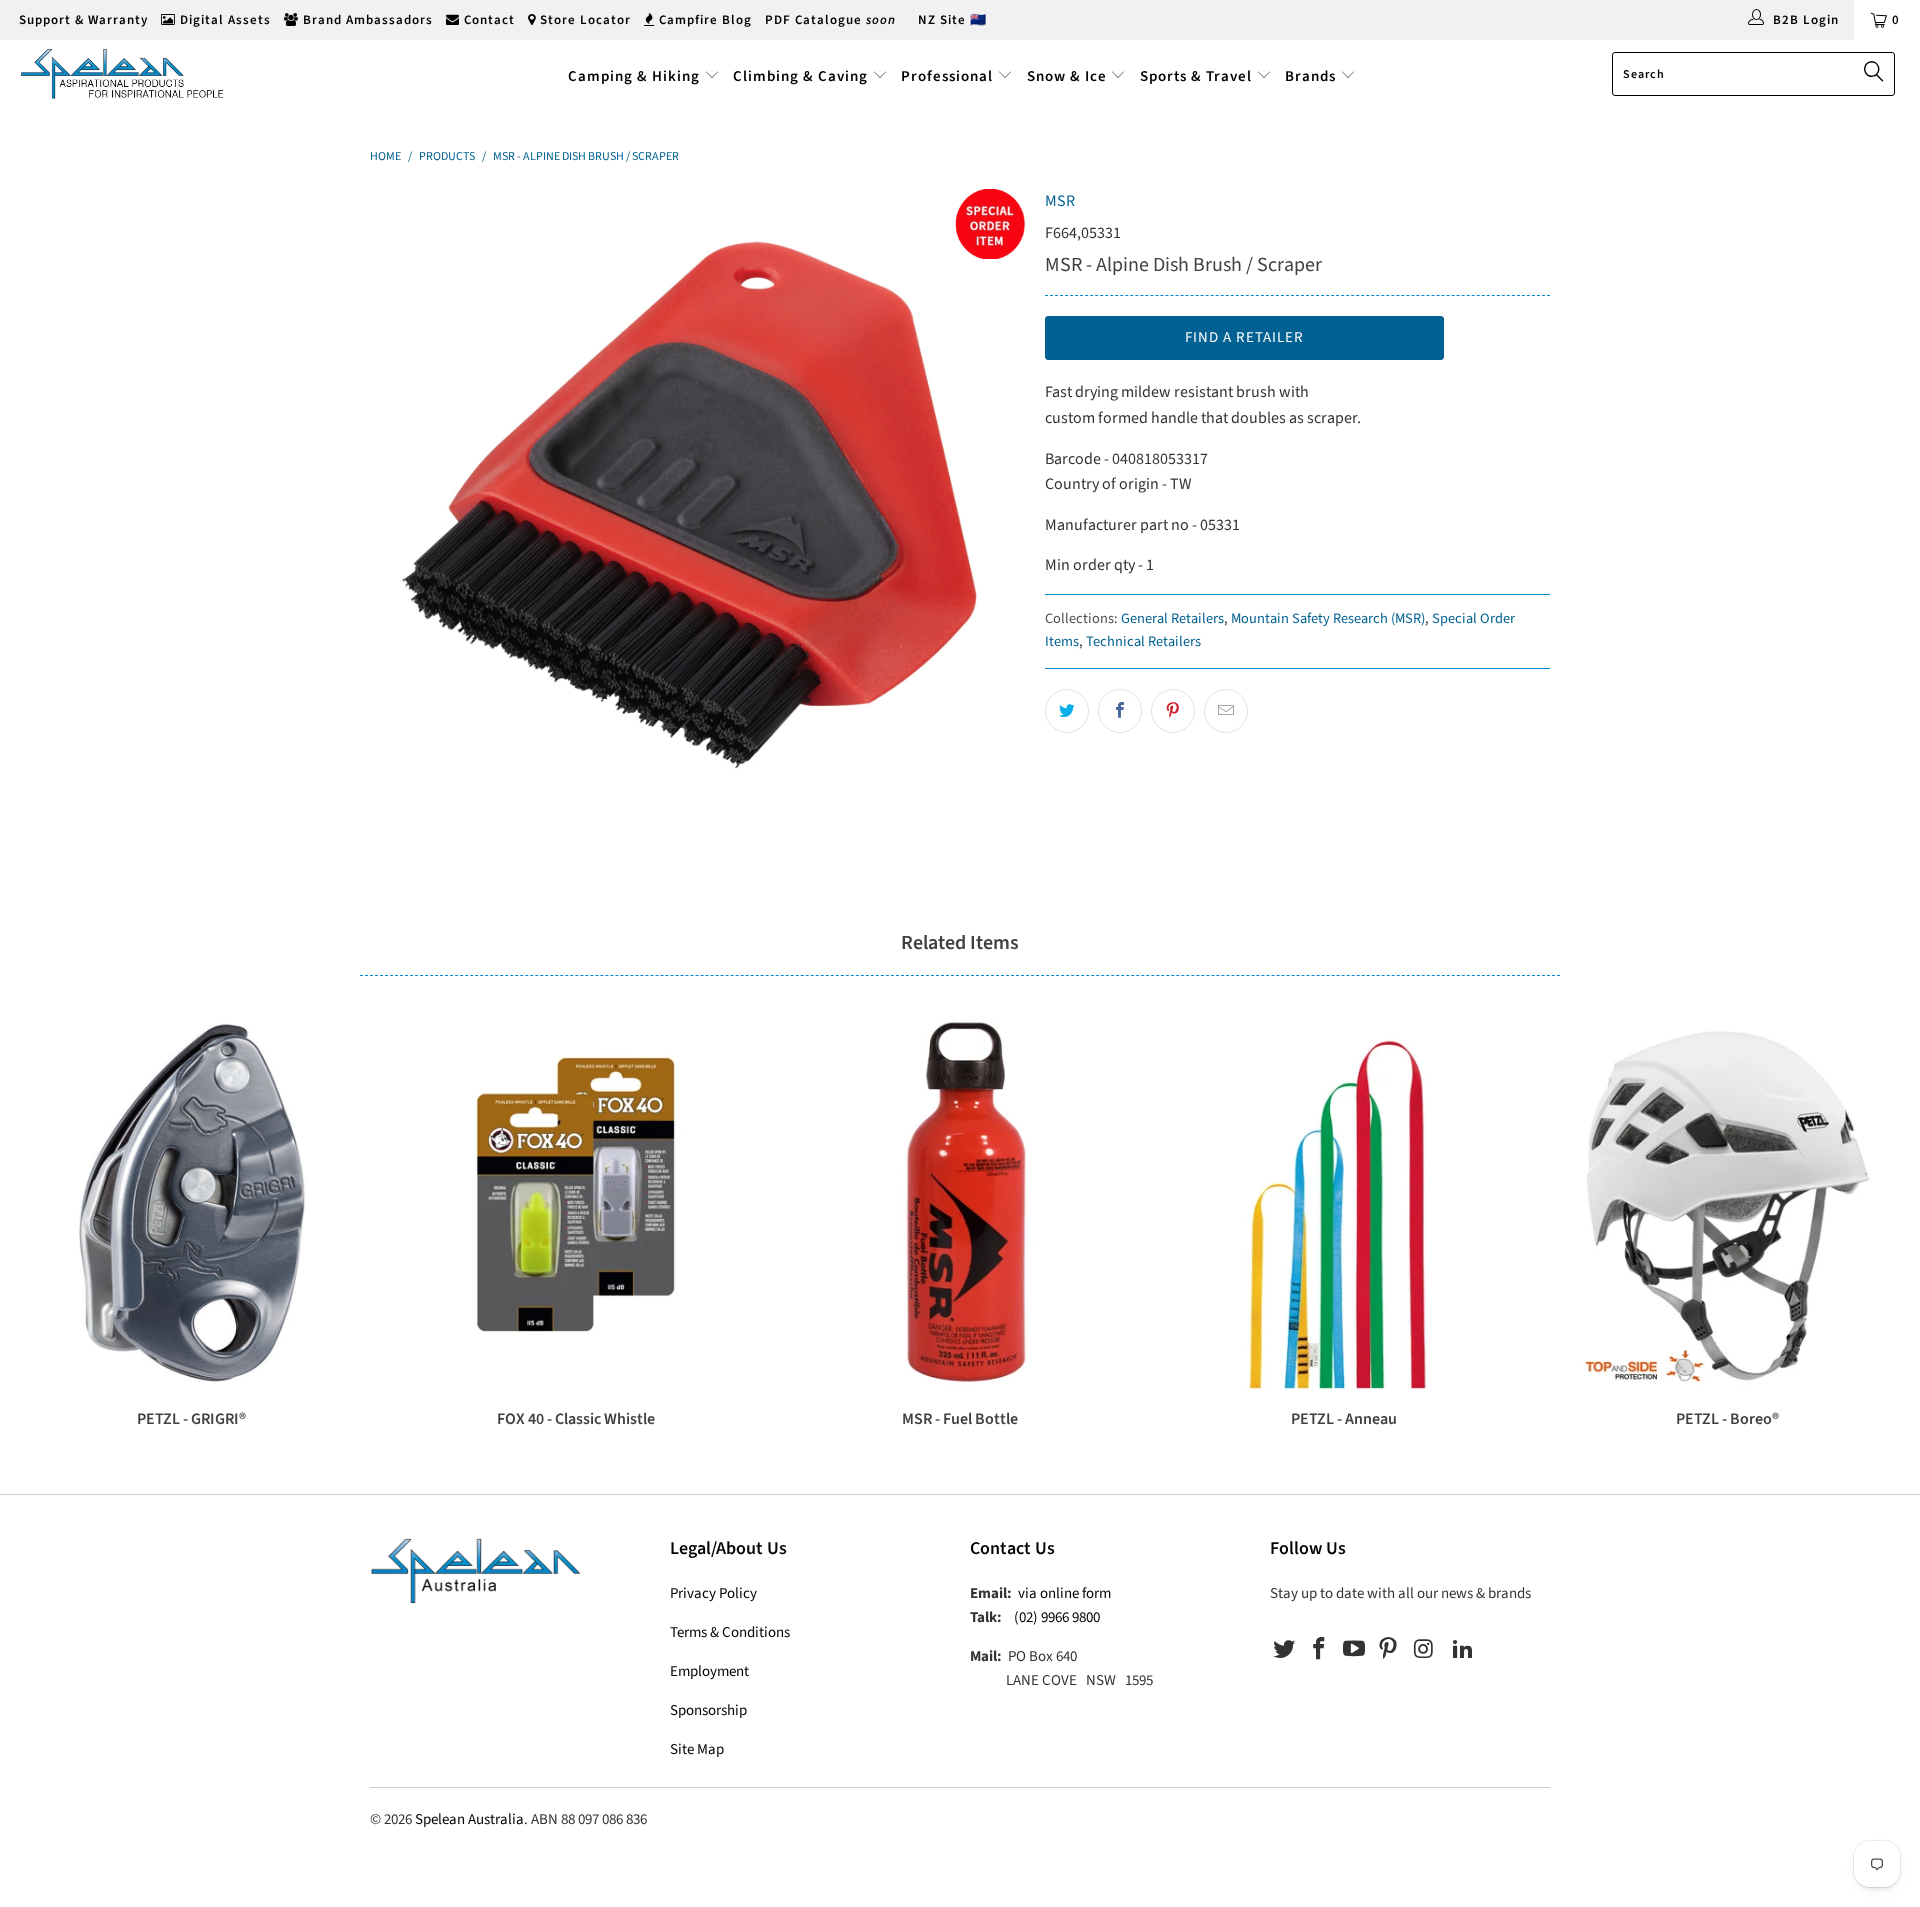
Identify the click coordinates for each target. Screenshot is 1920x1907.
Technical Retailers (1143, 641)
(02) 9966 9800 (1057, 1617)
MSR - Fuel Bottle (960, 1203)
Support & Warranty (81, 20)
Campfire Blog (703, 20)
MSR (1060, 201)
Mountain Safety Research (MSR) (1328, 618)
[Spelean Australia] (163, 73)
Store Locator (583, 20)
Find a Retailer (1244, 337)
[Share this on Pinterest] (1173, 711)
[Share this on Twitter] (1067, 711)
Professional (947, 76)
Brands (1312, 76)
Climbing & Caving (800, 76)
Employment (709, 1671)
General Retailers (1172, 618)
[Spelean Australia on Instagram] (1424, 1650)
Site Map (697, 1749)
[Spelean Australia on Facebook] (1320, 1650)
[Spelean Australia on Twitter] (1285, 1650)
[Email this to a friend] (1226, 711)
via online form (1064, 1593)
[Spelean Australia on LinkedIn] (1463, 1650)
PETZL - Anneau (1344, 1203)
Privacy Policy (713, 1593)
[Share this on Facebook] (1120, 711)
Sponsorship (708, 1710)
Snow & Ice (1067, 76)
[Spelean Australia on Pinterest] (1389, 1650)
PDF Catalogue (830, 20)
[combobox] (1753, 74)
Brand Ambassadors (366, 20)
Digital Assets (223, 20)
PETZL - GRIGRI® (192, 1203)
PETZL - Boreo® (1728, 1203)
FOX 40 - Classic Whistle (576, 1203)
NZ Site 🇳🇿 (952, 20)
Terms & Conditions (730, 1632)
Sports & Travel (1196, 76)
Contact (487, 20)
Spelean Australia (469, 1819)
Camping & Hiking (634, 76)
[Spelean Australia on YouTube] (1354, 1650)
